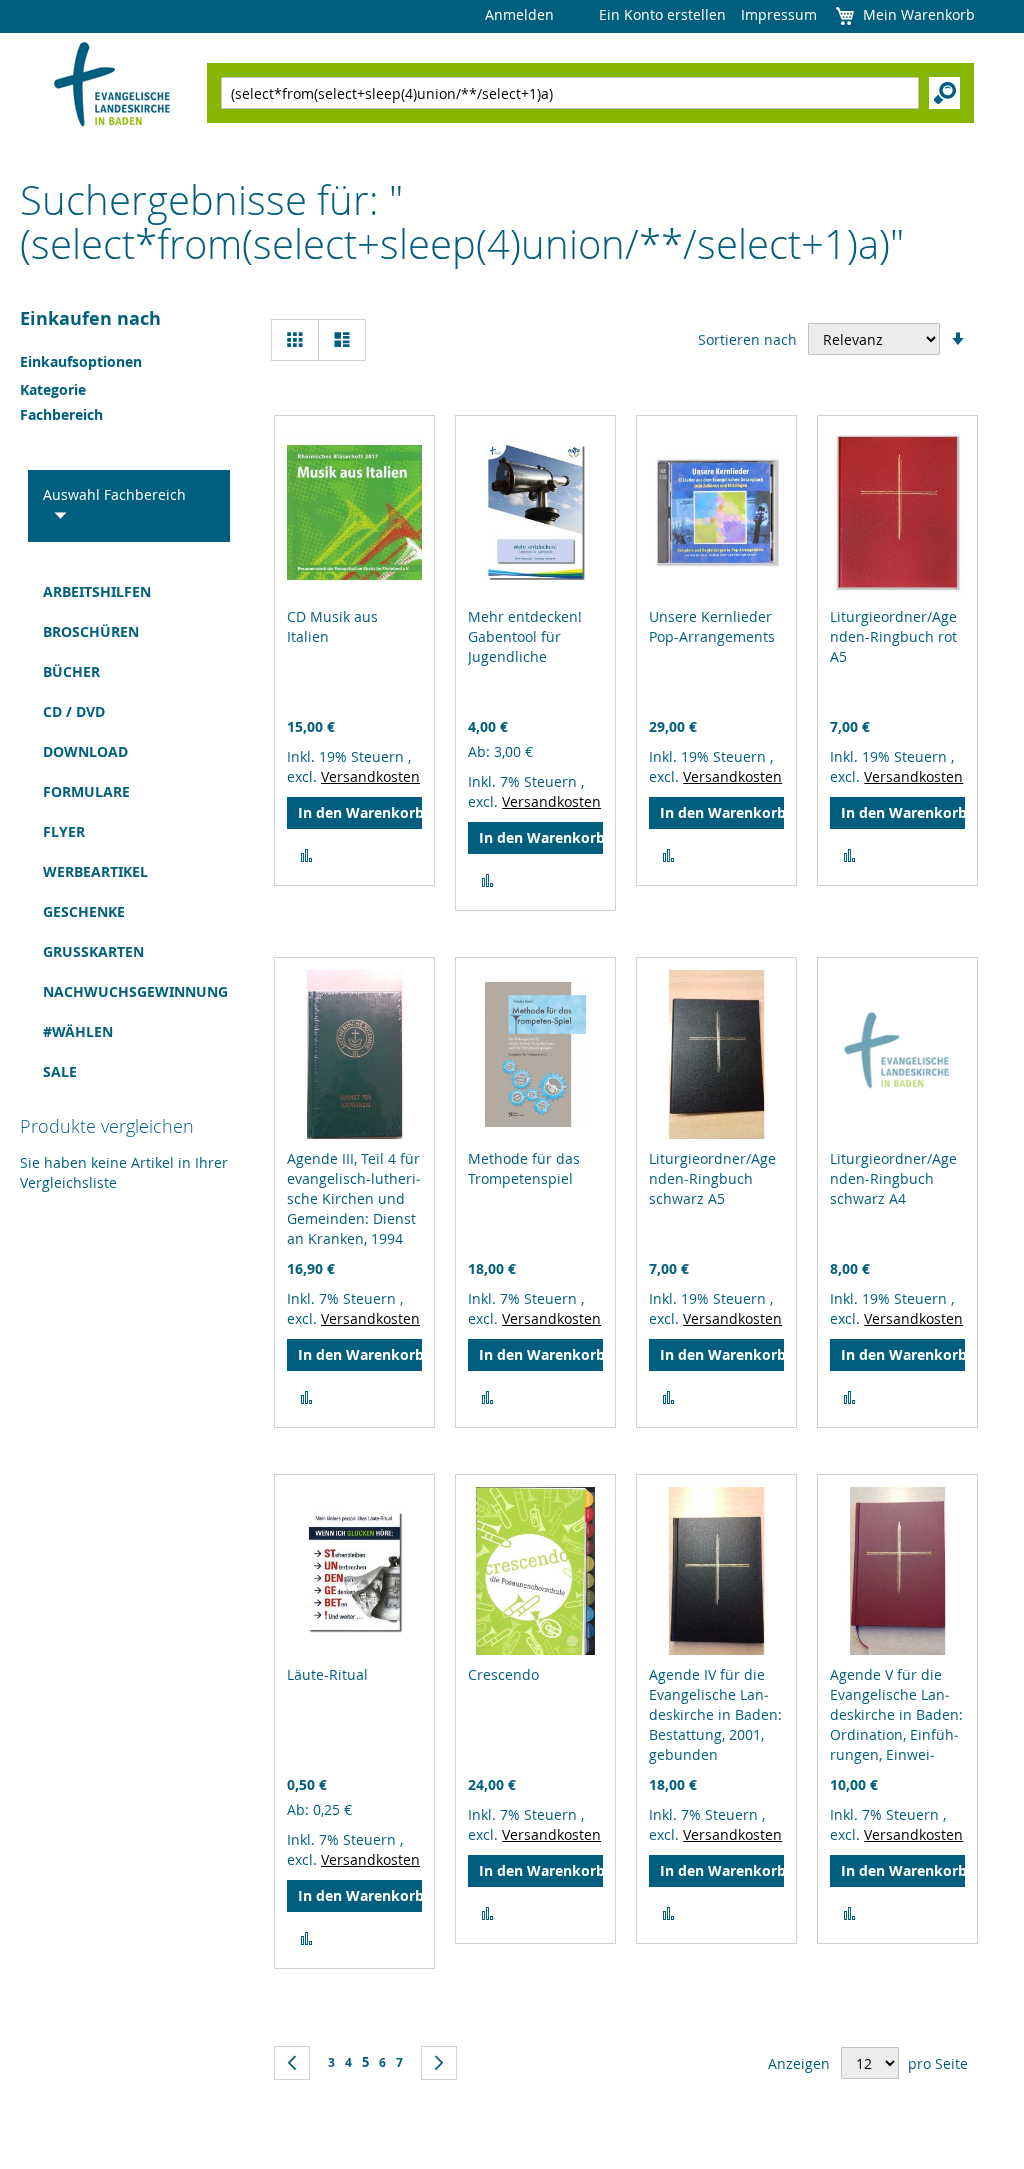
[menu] (123, 832)
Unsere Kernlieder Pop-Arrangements (712, 626)
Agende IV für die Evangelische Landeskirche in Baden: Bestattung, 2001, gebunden (715, 1714)
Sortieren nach (747, 339)
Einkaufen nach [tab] (90, 318)
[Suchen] (944, 93)
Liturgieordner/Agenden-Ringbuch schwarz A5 (712, 1178)
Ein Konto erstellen (662, 14)
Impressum (779, 14)
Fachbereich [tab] (61, 414)
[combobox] (570, 93)
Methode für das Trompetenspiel (524, 1168)
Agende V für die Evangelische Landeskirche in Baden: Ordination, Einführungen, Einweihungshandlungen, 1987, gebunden (896, 1734)
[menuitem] (123, 592)
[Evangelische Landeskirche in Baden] (112, 86)
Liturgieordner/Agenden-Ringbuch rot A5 (893, 636)
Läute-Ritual (327, 1674)
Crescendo (503, 1674)
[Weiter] (439, 2063)
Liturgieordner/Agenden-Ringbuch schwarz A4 (893, 1178)
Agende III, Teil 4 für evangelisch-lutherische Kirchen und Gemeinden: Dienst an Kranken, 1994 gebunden (354, 1208)
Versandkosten (370, 776)
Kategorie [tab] (53, 389)
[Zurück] (292, 2063)
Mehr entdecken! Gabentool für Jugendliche (525, 636)
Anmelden (519, 14)
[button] (306, 856)
